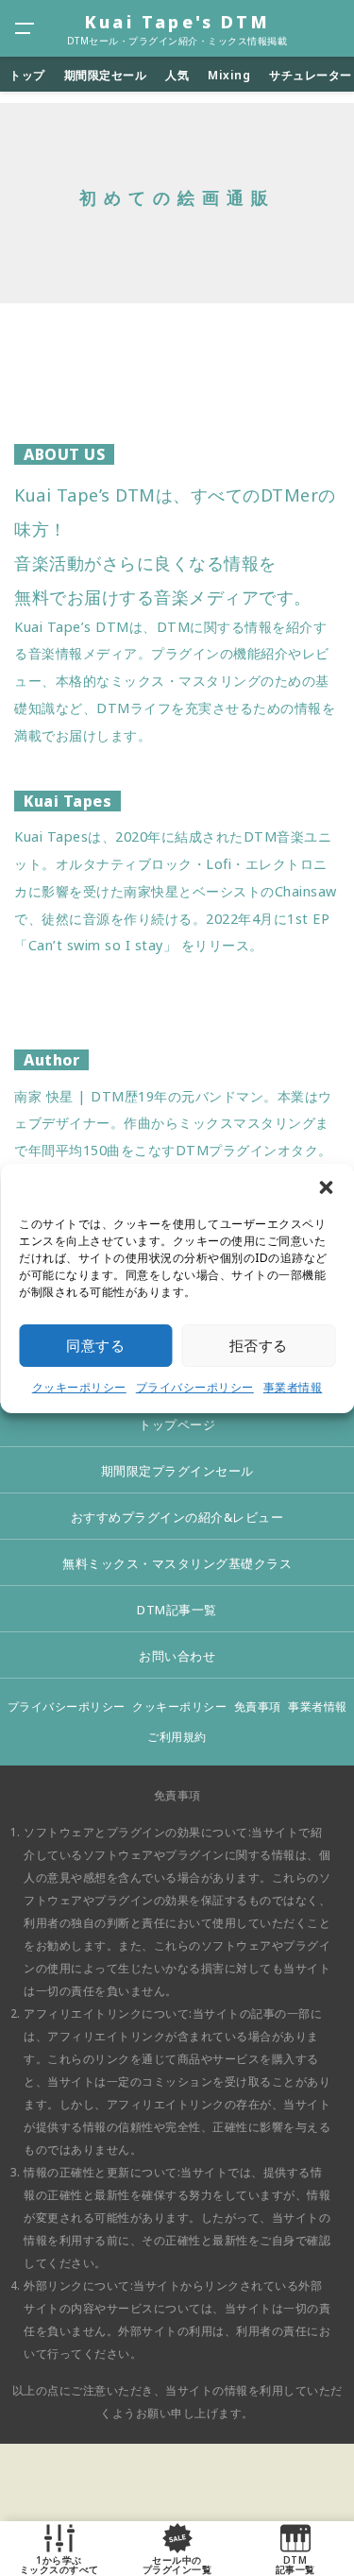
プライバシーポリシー (195, 1387)
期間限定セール (106, 75)
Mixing (229, 75)
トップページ (177, 1424)
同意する (95, 1345)
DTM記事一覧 (177, 1610)
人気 (177, 75)
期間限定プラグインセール (177, 1471)
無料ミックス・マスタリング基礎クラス (177, 1563)
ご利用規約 (177, 1737)
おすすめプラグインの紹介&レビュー (177, 1517)
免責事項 (258, 1706)
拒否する (259, 1345)
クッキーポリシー (79, 1387)
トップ (27, 75)
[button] (326, 1187)
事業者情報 (293, 1387)
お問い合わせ (177, 1656)
